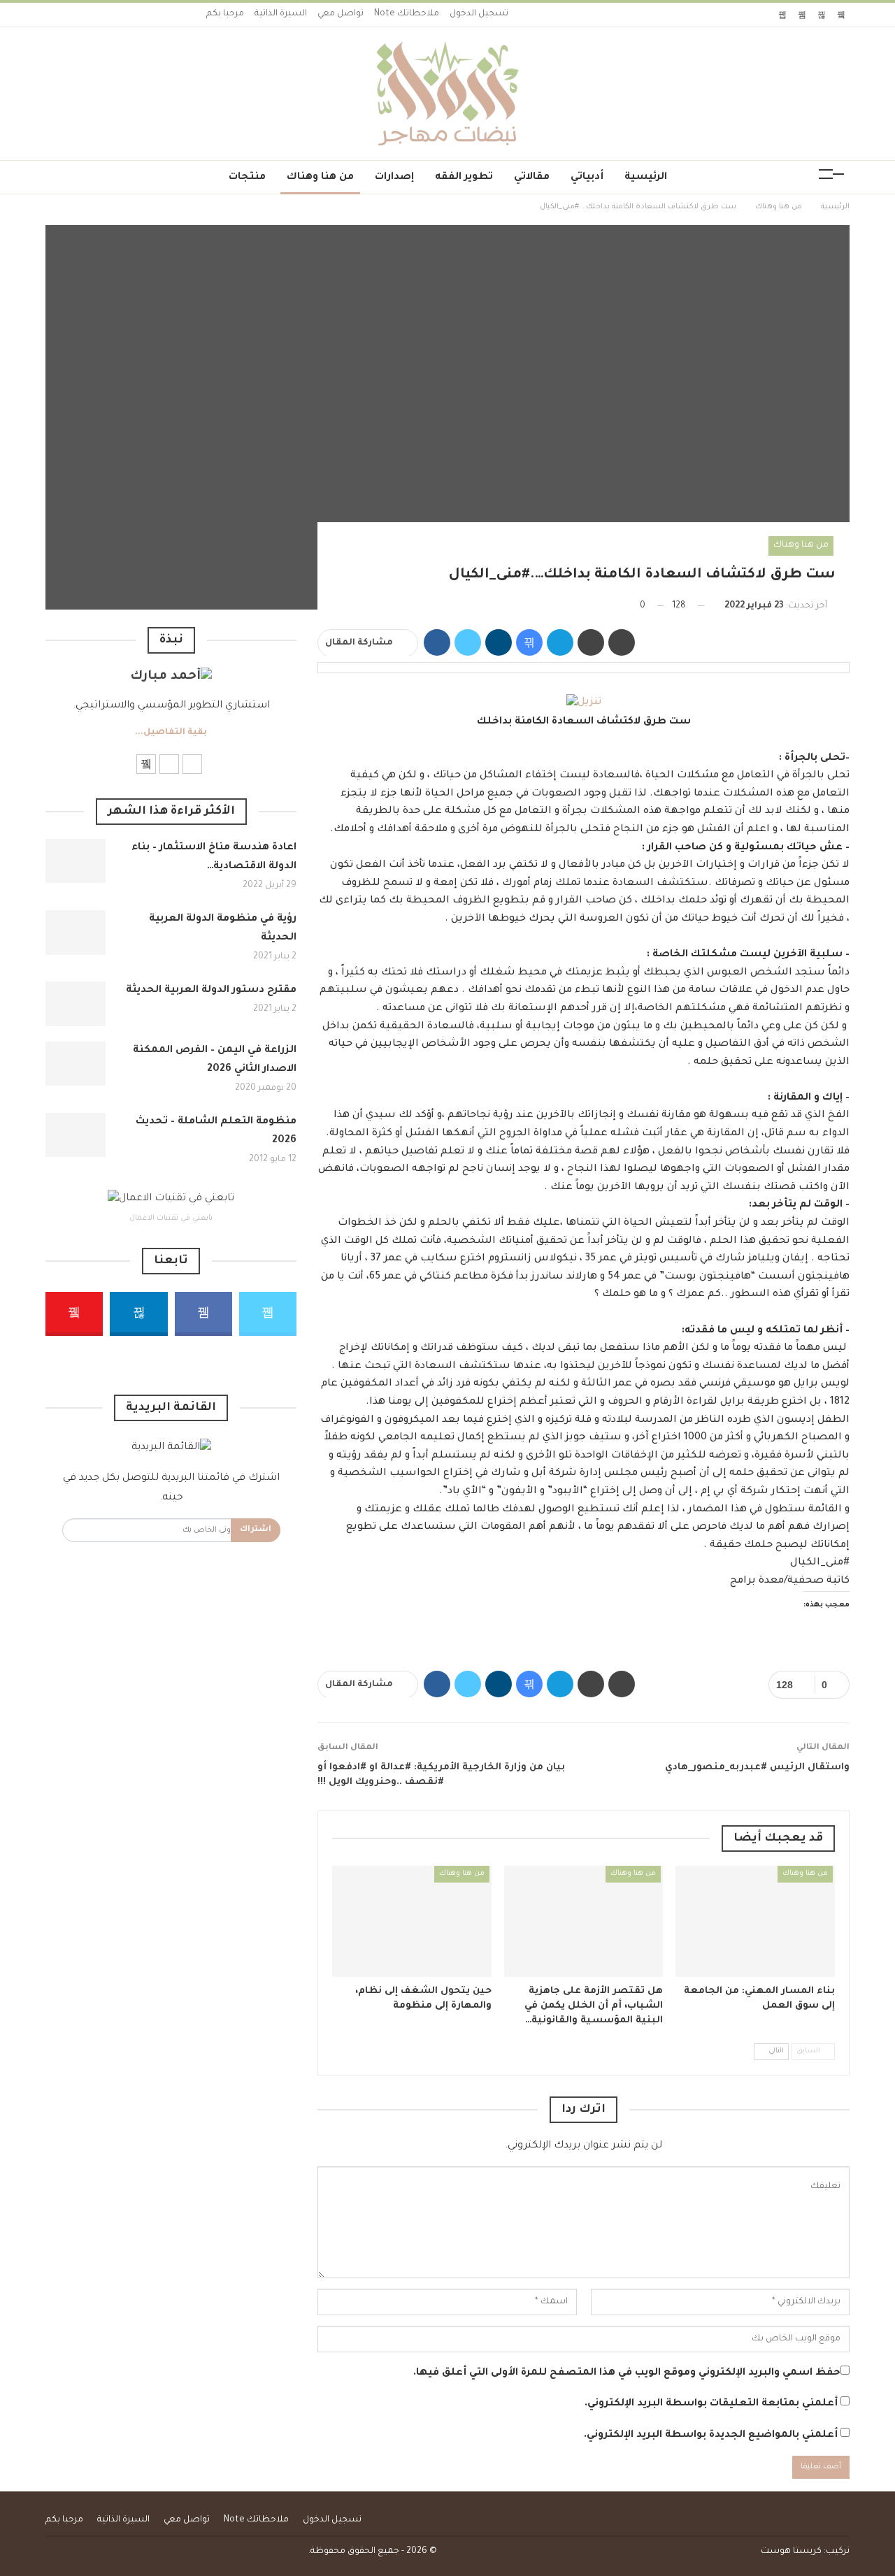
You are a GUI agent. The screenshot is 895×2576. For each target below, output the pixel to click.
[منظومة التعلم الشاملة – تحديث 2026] (76, 1135)
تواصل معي (341, 14)
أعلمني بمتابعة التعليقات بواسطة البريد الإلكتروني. (711, 2404)
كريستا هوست (791, 2552)
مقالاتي (532, 178)
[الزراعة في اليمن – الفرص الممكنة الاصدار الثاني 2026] (76, 1064)
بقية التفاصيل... (171, 733)
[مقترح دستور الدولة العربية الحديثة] (76, 1004)
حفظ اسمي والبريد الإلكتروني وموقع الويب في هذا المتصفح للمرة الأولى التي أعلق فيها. (627, 2373)
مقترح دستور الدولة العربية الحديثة (211, 991)
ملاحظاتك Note (407, 14)
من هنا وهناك (320, 178)
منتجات (247, 178)
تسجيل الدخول (479, 14)
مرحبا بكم (225, 14)
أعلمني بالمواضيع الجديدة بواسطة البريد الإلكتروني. (711, 2435)
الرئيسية (646, 178)
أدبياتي (587, 178)
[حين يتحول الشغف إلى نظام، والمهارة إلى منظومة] (412, 1921)
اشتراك (256, 1530)
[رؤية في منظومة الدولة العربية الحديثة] (76, 933)
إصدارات (394, 178)
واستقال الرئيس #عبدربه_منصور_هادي (757, 1768)
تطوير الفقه (464, 178)
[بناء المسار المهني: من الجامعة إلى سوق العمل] (755, 1921)
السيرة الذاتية (281, 14)
